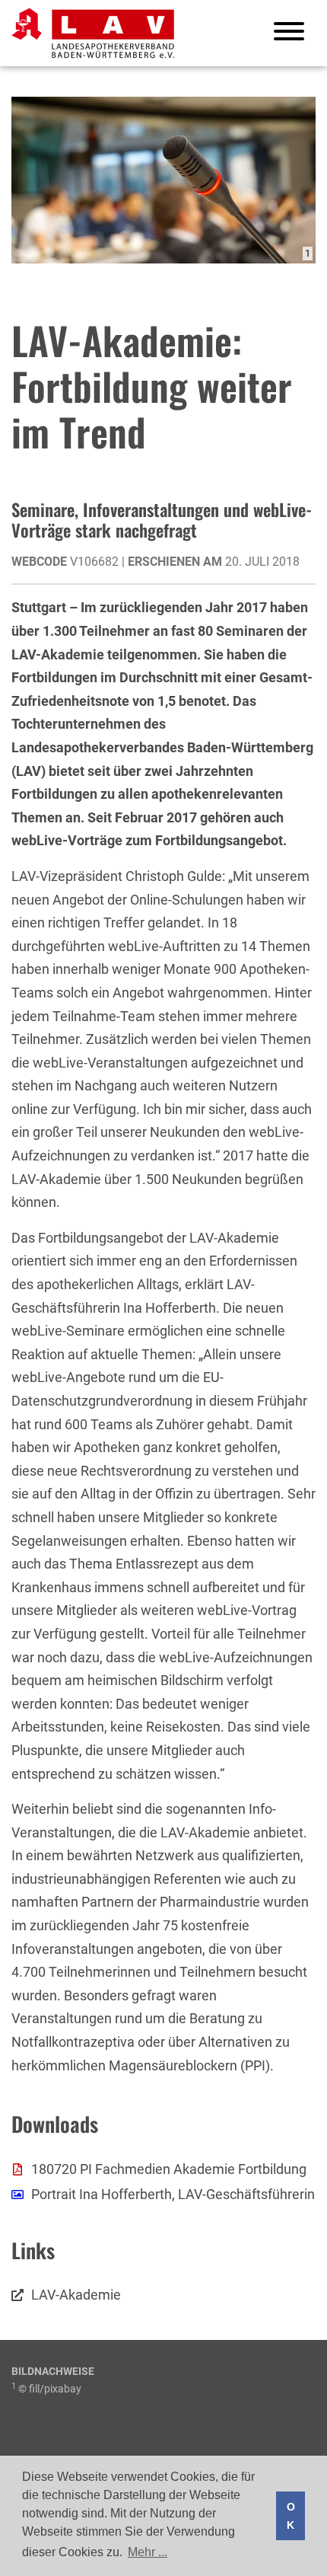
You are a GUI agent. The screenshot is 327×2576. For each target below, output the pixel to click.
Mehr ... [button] (148, 2552)
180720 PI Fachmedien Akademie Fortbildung (169, 2169)
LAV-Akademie (76, 2295)
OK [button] (291, 2516)
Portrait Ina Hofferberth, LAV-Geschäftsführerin (173, 2194)
